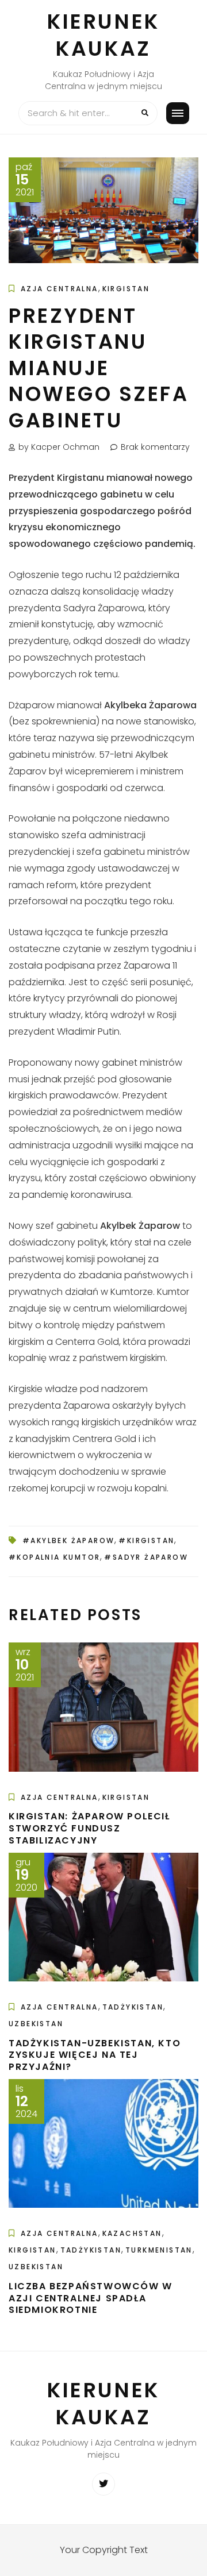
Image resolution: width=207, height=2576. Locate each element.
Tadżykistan (133, 2007)
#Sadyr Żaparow (146, 1557)
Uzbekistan (36, 2024)
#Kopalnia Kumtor (54, 1557)
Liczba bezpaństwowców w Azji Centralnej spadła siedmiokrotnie (91, 2298)
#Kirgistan (146, 1540)
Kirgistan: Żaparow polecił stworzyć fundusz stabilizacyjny (89, 1828)
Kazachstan (132, 2233)
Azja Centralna (60, 289)
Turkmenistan (159, 2250)
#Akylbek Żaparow (68, 1540)
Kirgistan (126, 289)
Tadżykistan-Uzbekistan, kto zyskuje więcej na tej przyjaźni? (95, 2055)
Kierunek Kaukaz (103, 35)
